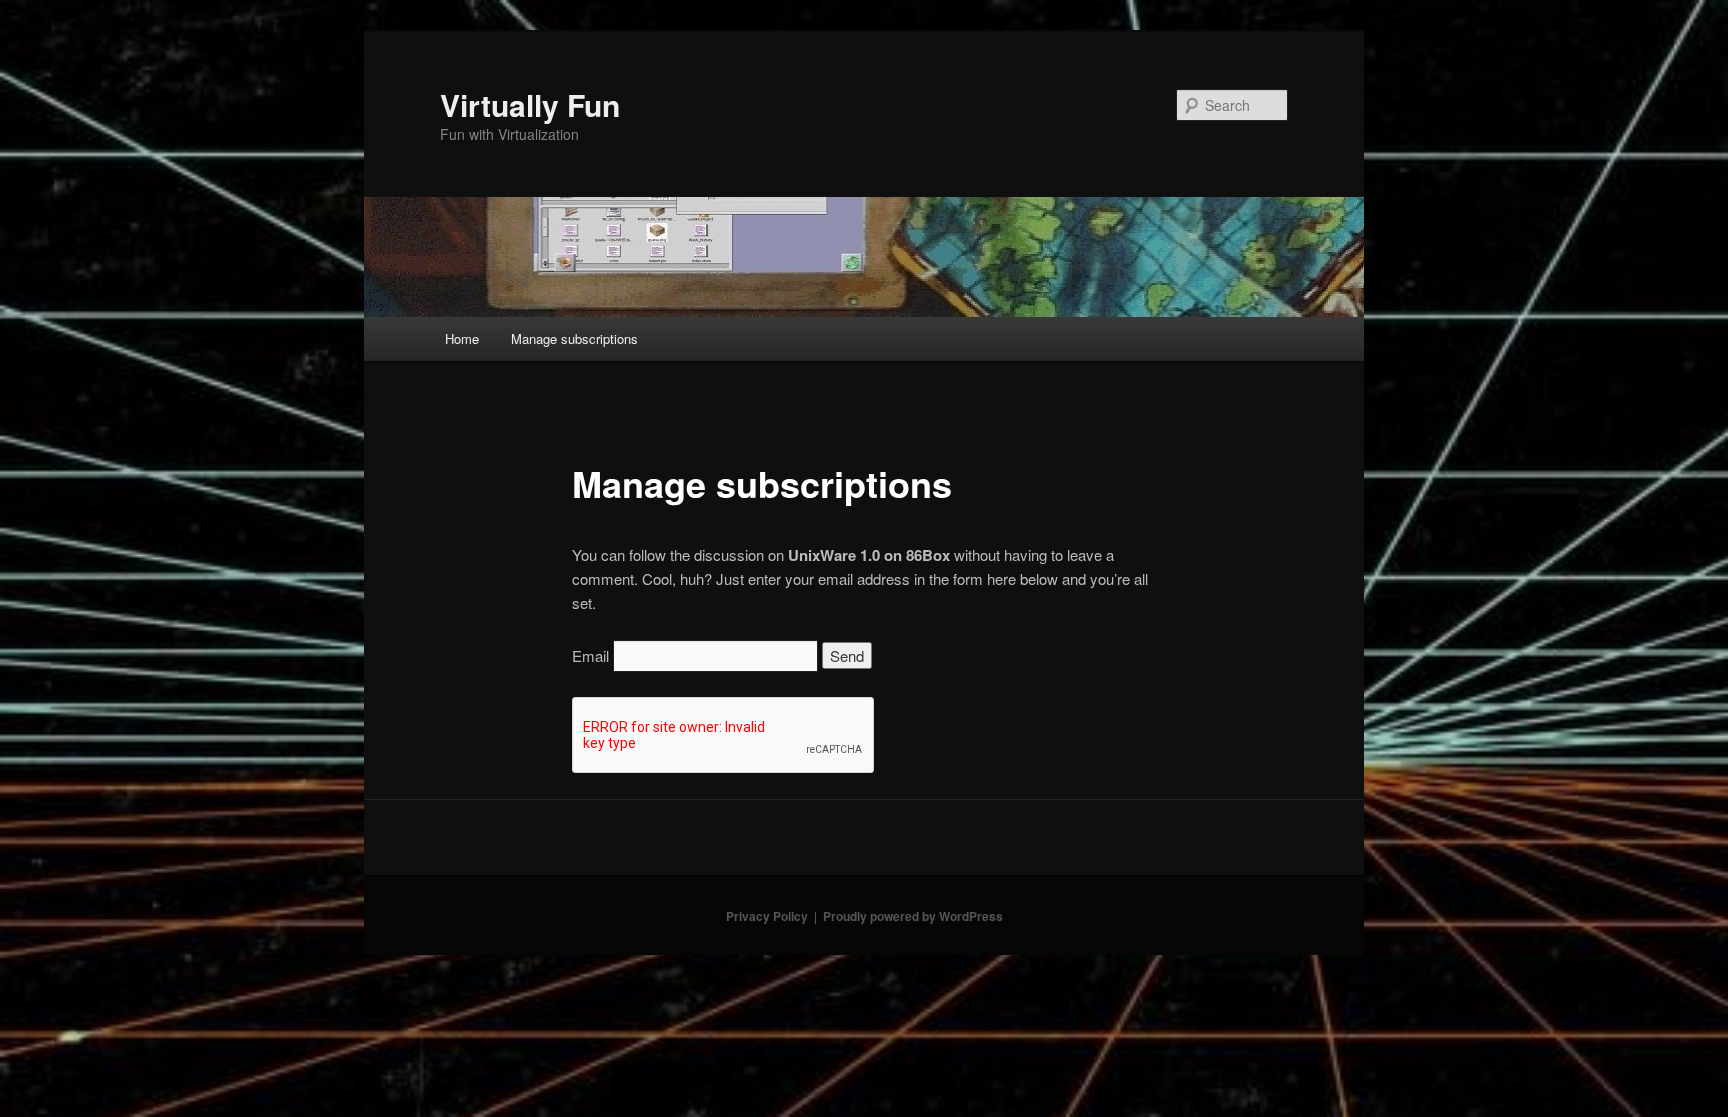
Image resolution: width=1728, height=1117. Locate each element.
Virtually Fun (530, 104)
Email (590, 655)
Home (462, 338)
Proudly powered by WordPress (913, 916)
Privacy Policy (767, 916)
